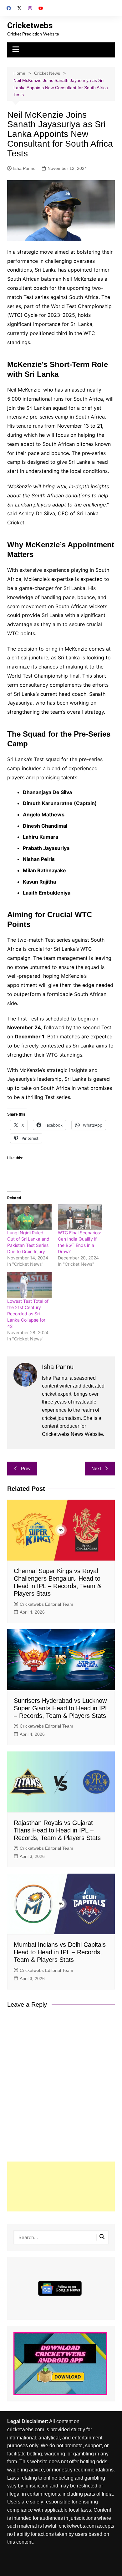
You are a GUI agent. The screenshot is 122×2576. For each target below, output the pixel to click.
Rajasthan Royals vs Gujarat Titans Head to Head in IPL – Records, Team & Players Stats (57, 1830)
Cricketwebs (30, 25)
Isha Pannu (24, 168)
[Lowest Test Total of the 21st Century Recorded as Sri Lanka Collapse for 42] (29, 1285)
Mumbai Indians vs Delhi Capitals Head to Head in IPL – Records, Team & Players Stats (60, 1952)
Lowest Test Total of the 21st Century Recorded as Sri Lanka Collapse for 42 (28, 1314)
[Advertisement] (61, 2186)
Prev (26, 1468)
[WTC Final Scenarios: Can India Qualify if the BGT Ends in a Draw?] (80, 1217)
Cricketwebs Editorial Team (46, 1604)
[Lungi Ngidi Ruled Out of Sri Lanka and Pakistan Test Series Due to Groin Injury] (29, 1217)
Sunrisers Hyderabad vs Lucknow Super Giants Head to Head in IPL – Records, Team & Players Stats (61, 1708)
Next (96, 1468)
